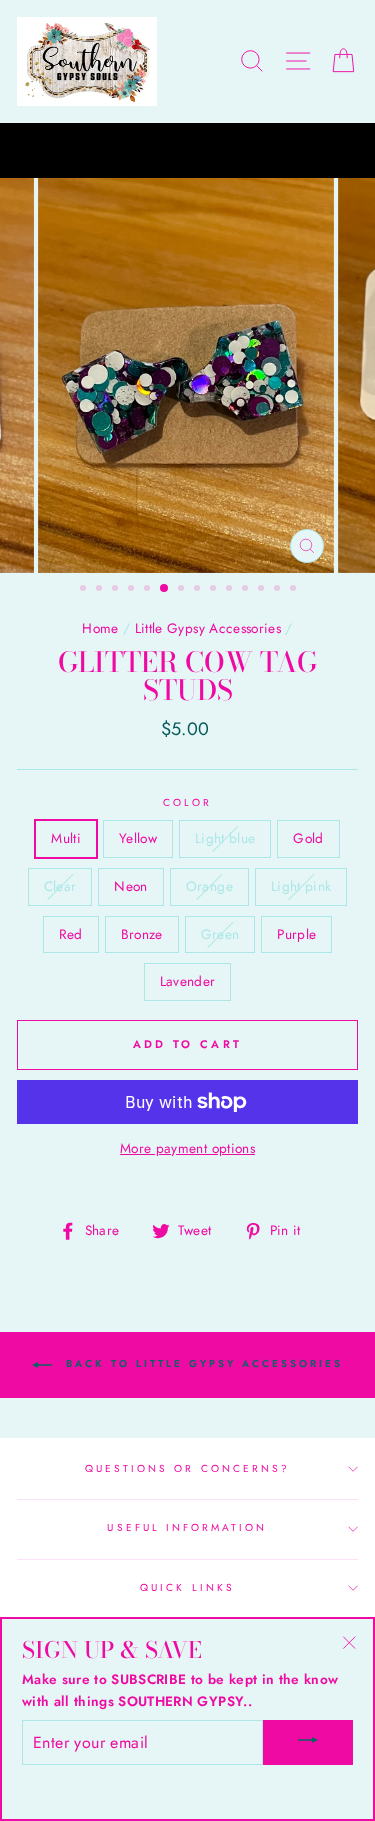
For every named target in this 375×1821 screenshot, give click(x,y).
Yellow (138, 838)
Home (100, 628)
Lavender (188, 981)
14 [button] (295, 590)
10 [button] (231, 590)
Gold (308, 838)
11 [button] (247, 590)
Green (220, 934)
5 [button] (149, 590)
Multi (66, 838)
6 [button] (165, 589)
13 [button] (279, 590)
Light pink (301, 886)
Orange (209, 886)
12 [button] (263, 590)
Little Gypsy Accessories (208, 628)
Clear (60, 886)
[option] (187, 151)
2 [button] (101, 590)
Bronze (142, 934)
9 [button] (215, 590)
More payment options (187, 1148)
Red (71, 934)
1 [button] (85, 590)
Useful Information (187, 1527)
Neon (130, 886)
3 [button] (117, 590)
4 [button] (133, 590)
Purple (296, 934)
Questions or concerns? (187, 1468)
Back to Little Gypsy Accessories (201, 1363)
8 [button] (199, 590)
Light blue (225, 838)
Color (187, 802)
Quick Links (187, 1587)
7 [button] (183, 590)
